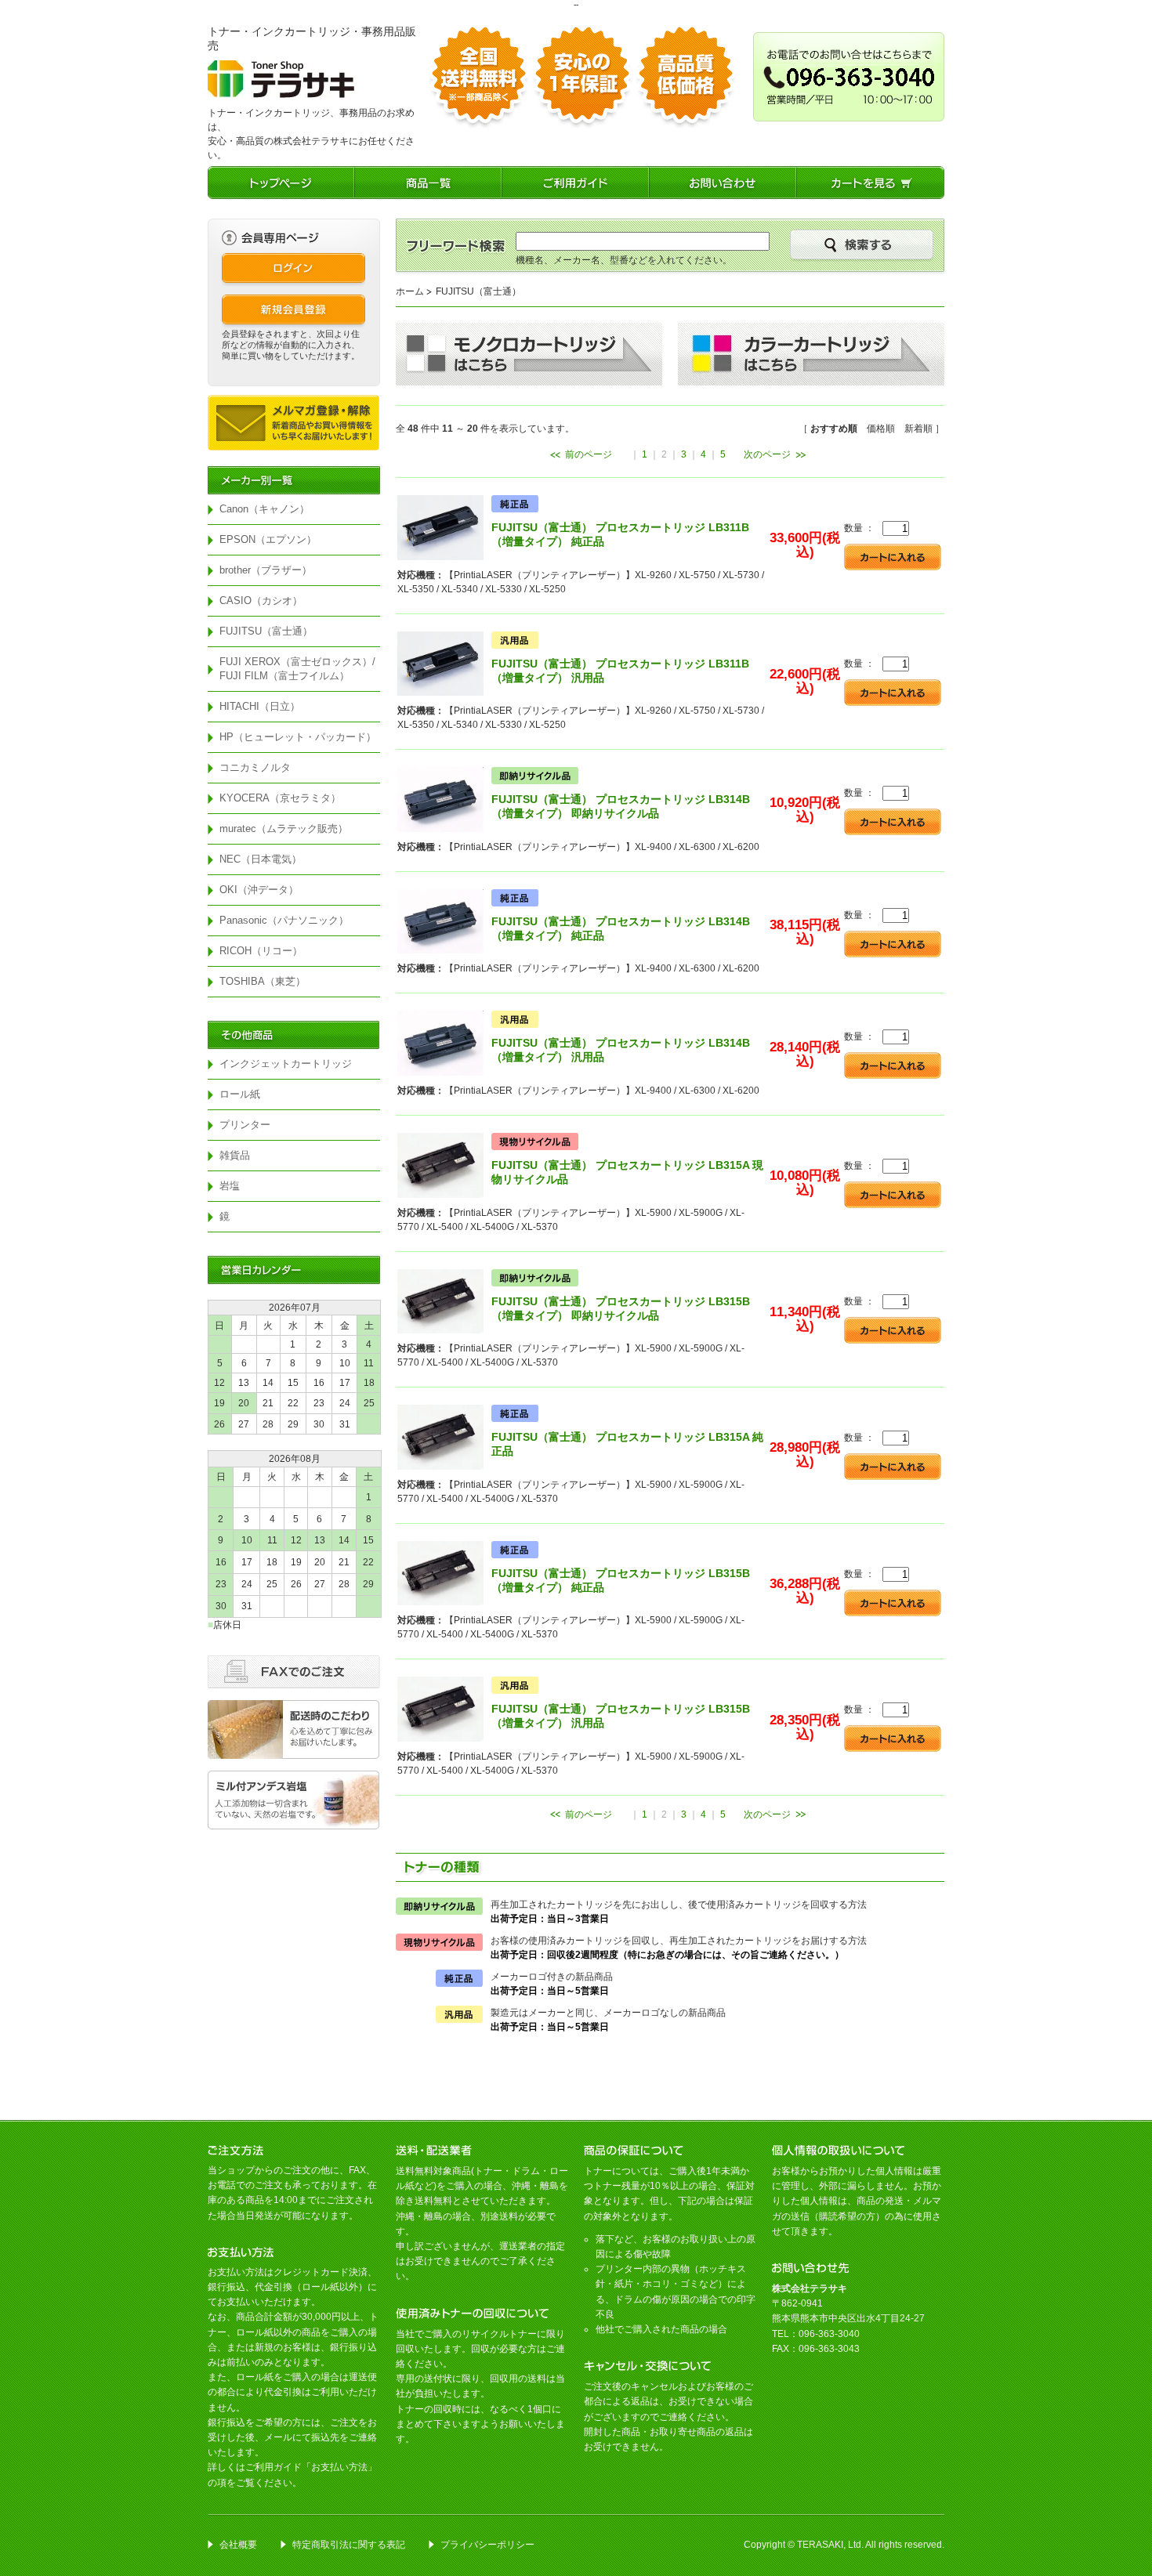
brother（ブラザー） (266, 570)
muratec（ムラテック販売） (284, 829)
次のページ (767, 454)
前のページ (589, 454)
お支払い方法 (339, 2467)
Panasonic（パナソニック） (284, 920)
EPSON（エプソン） (268, 539)
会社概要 (238, 2545)
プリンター (245, 1125)
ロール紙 (240, 1094)
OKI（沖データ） (259, 890)
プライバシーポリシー (487, 2545)
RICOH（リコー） (261, 951)
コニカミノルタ (255, 767)
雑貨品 (235, 1155)
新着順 (918, 429)
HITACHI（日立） (260, 706)
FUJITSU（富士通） (266, 631)
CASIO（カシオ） (261, 601)
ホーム (410, 291)
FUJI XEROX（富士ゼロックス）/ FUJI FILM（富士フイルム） (300, 669)
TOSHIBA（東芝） (263, 981)
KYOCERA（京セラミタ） (280, 798)
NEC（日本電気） (261, 859)
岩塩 (230, 1186)
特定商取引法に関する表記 (349, 2545)
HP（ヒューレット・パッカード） (298, 737)
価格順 (881, 429)
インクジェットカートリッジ (286, 1064)
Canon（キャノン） (264, 509)
